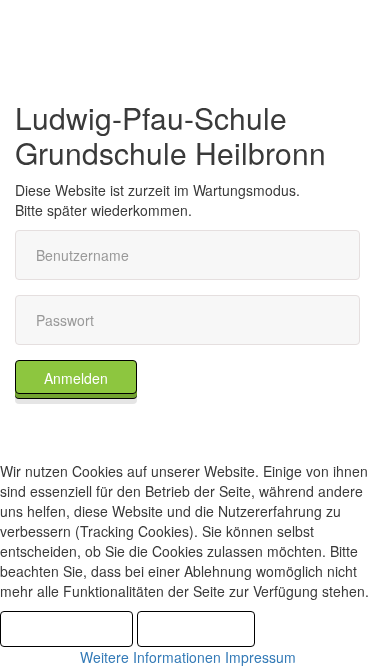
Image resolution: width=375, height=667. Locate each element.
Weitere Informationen (150, 657)
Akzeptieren (66, 629)
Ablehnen (196, 629)
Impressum (260, 657)
